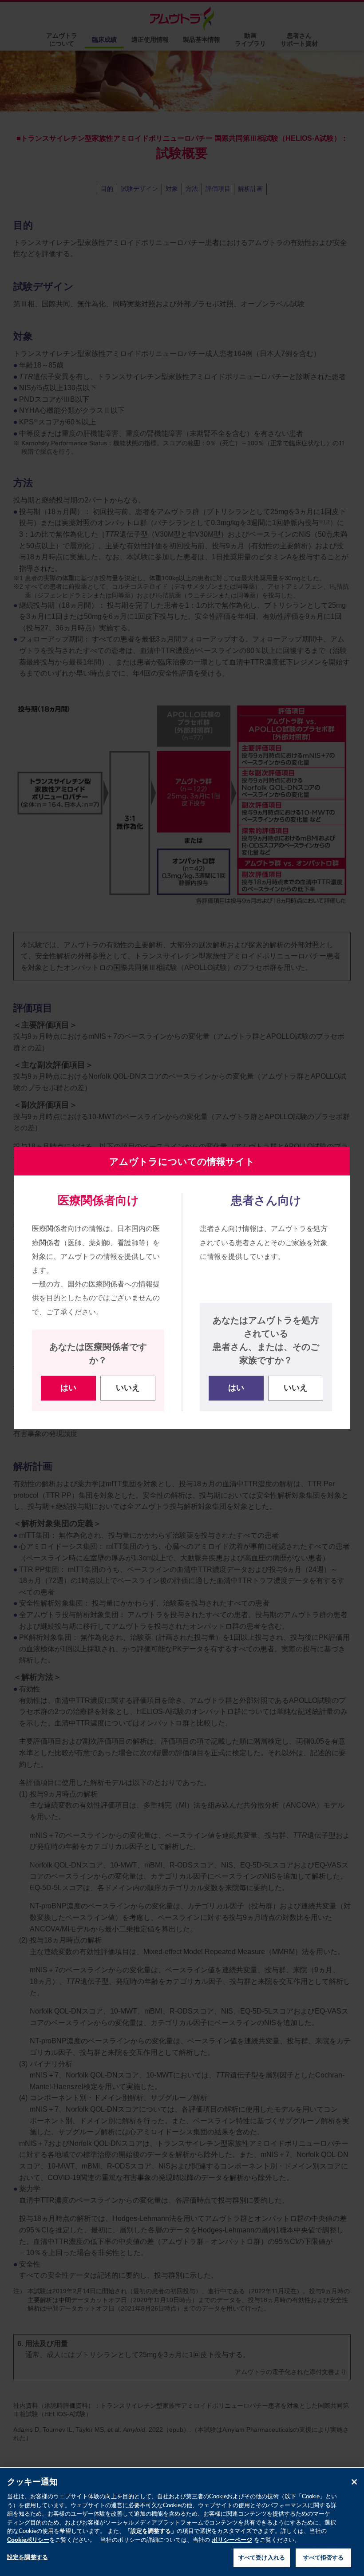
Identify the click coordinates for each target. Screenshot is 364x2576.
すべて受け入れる (262, 2558)
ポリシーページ (232, 2540)
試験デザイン (139, 189)
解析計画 (250, 189)
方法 (192, 189)
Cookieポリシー (28, 2540)
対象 (172, 189)
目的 (107, 189)
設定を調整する (28, 2557)
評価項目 (218, 189)
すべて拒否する (324, 2558)
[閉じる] (354, 2482)
